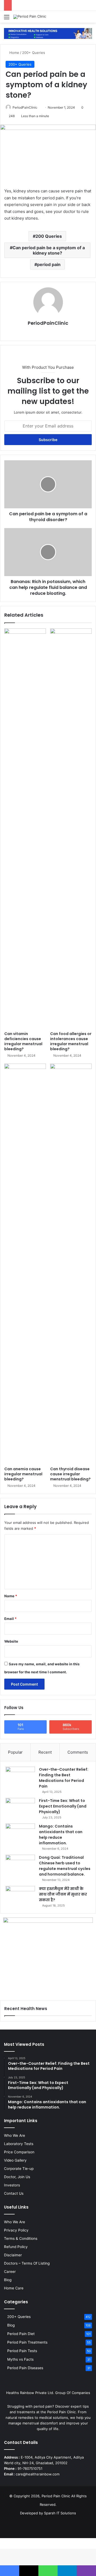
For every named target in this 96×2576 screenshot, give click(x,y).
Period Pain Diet (21, 2334)
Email (10, 1619)
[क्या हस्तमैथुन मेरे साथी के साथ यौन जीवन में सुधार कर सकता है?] (20, 1896)
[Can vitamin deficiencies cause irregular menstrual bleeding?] (25, 829)
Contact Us (14, 2193)
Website (11, 1641)
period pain (49, 264)
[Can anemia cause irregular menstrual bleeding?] (25, 1264)
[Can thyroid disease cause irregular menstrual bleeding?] (71, 1264)
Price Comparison (19, 2152)
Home (14, 53)
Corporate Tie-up (19, 2169)
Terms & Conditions (21, 2238)
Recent (45, 1752)
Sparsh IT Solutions (60, 2513)
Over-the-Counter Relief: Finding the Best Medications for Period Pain (64, 1778)
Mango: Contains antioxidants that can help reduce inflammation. (61, 1835)
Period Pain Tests (22, 2351)
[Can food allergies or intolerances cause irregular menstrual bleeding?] (71, 829)
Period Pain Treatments (27, 2342)
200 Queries (49, 236)
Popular (15, 1752)
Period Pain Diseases (25, 2368)
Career (10, 2272)
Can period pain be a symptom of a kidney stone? (49, 250)
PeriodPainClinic (25, 107)
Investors (12, 2185)
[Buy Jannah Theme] (48, 33)
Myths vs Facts (20, 2359)
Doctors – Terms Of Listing (27, 2263)
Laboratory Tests (19, 2144)
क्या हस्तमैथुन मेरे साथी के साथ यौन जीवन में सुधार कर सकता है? (63, 1894)
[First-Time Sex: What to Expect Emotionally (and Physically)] (20, 1808)
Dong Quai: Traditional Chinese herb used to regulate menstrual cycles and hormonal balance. (65, 1866)
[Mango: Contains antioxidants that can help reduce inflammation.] (20, 1834)
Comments (78, 1752)
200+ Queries (34, 53)
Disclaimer (13, 2255)
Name (11, 1596)
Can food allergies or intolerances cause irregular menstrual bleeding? (71, 1041)
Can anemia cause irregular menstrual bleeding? (23, 1474)
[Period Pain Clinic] (30, 17)
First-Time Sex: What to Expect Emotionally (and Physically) (63, 1806)
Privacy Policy (16, 2230)
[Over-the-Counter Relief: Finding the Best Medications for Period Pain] (20, 1777)
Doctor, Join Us (17, 2177)
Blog (8, 2280)
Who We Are (15, 2135)
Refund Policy (16, 2247)
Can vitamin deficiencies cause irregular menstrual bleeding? (23, 1041)
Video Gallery (15, 2160)
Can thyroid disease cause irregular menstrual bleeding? (70, 1474)
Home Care (14, 2288)
